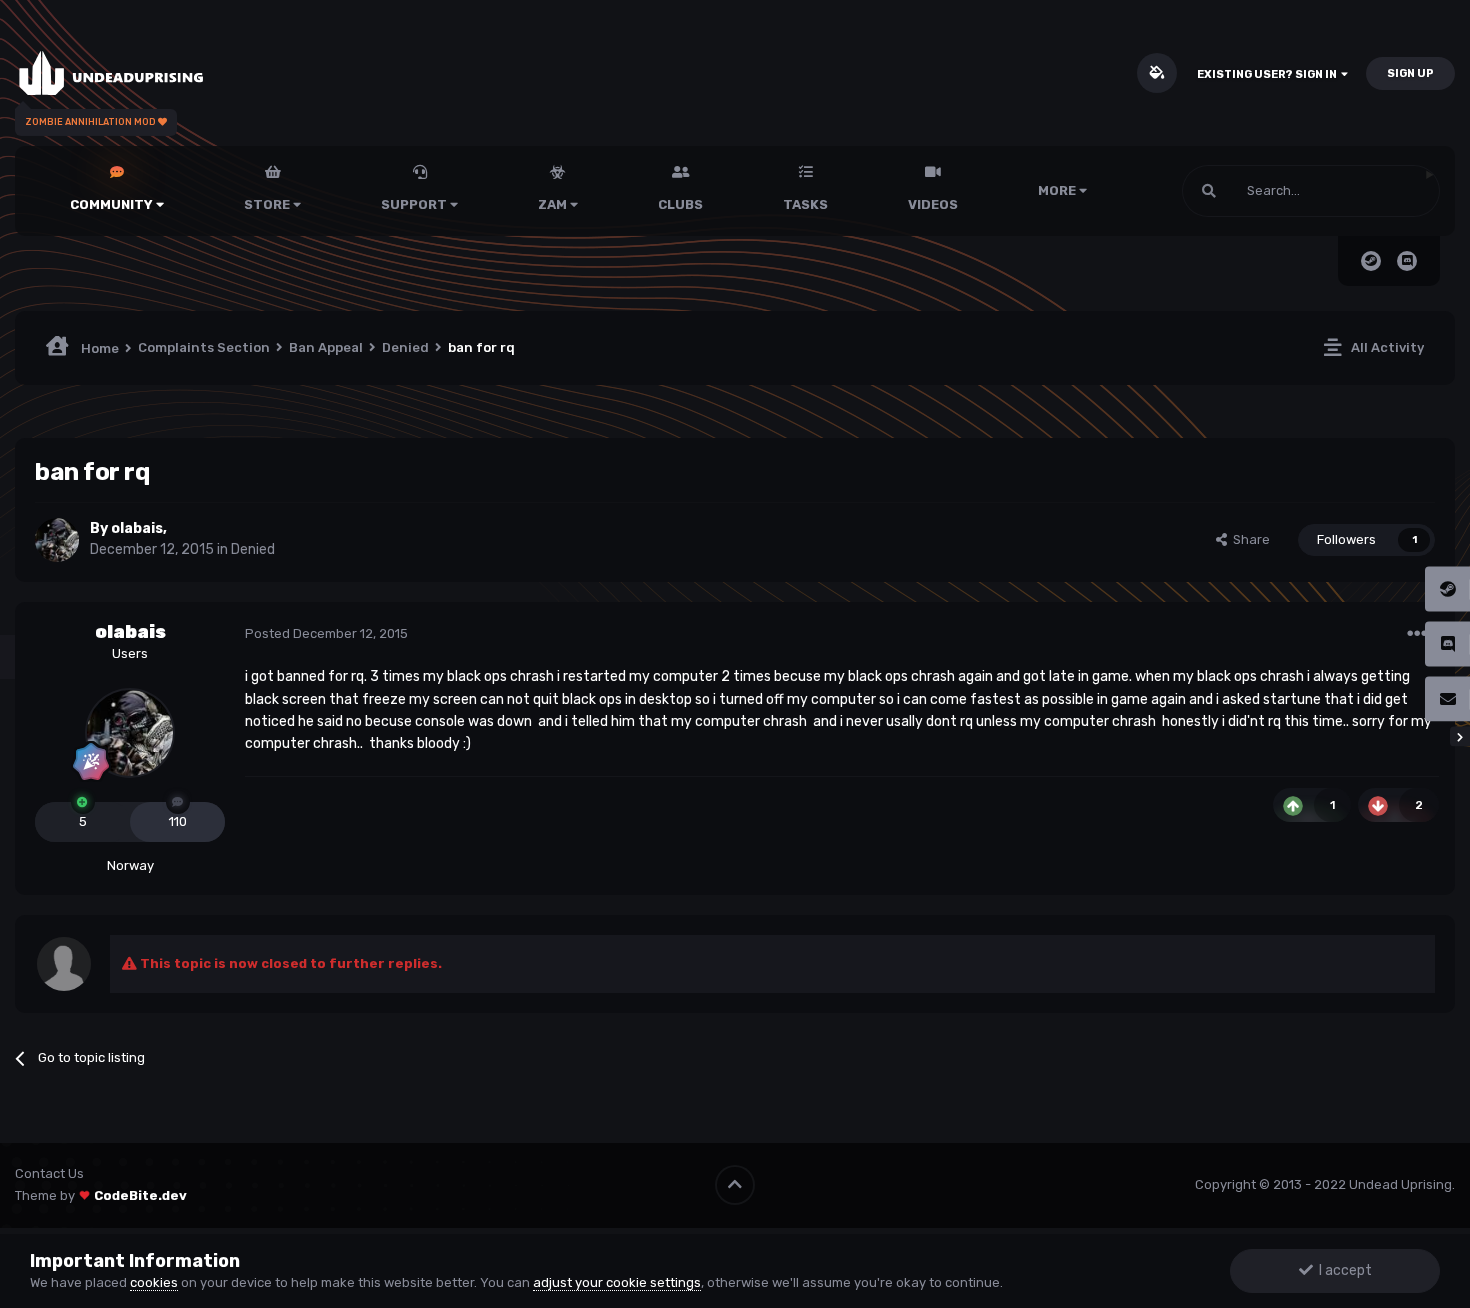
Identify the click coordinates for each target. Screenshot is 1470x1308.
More (1057, 190)
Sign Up (1410, 73)
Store (268, 204)
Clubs (680, 204)
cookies (154, 1282)
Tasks (805, 204)
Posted (326, 633)
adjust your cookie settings (617, 1282)
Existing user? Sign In (1269, 74)
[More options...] (1417, 634)
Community (113, 204)
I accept (1342, 1270)
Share (1248, 539)
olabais (137, 528)
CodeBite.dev (140, 1195)
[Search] (1209, 191)
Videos (933, 204)
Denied (253, 549)
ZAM (554, 204)
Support (415, 204)
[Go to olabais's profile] (57, 540)
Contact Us (49, 1173)
